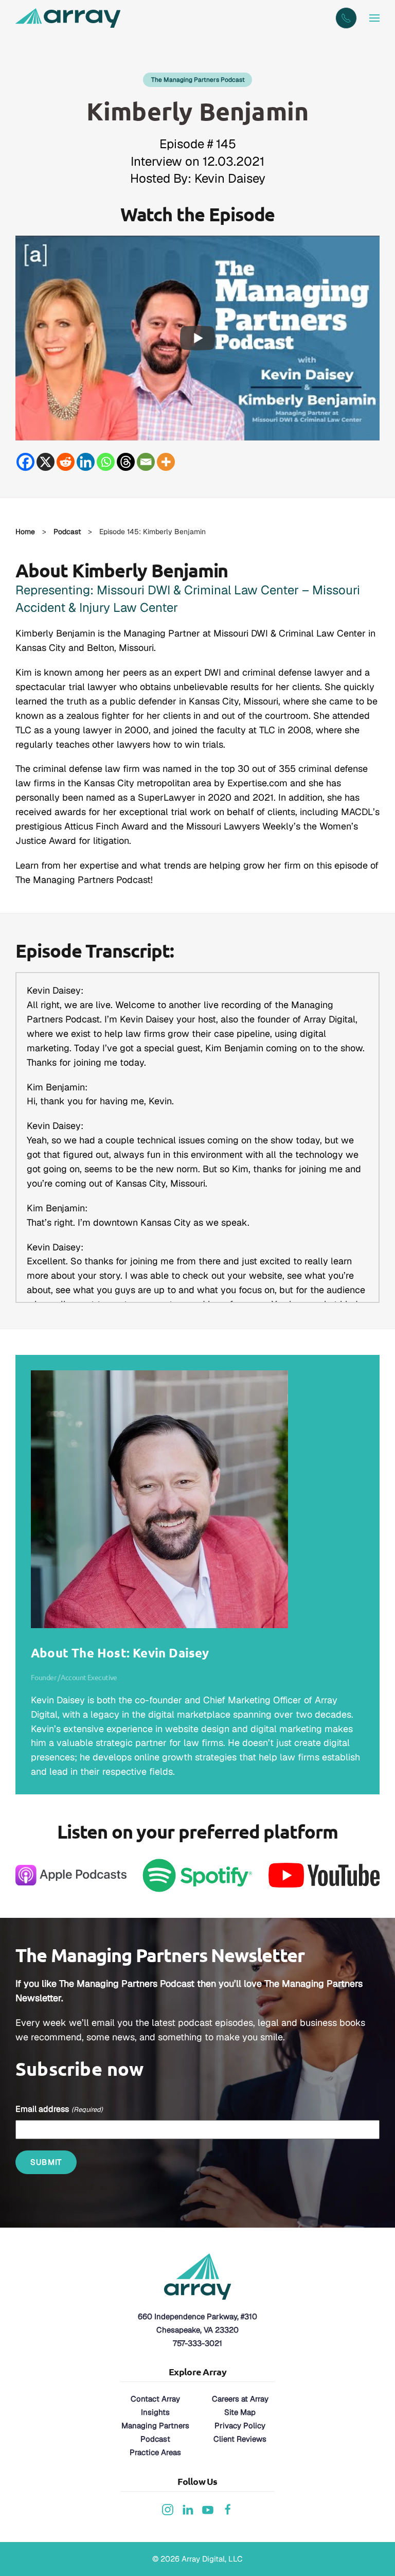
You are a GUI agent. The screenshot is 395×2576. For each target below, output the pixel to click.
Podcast (67, 532)
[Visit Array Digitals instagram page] (168, 2509)
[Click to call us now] (346, 18)
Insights (155, 2412)
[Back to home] (69, 18)
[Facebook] (25, 462)
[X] (46, 462)
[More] (166, 462)
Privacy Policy (240, 2425)
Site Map (240, 2412)
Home (25, 532)
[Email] (146, 462)
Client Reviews (240, 2439)
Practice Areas (155, 2452)
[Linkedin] (86, 462)
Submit (46, 2162)
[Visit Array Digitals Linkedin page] (188, 2509)
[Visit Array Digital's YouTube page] (208, 2509)
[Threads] (126, 462)
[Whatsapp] (106, 462)
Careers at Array (240, 2399)
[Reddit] (66, 462)
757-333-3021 (197, 2343)
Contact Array (155, 2399)
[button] (374, 18)
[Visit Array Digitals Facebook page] (228, 2509)
